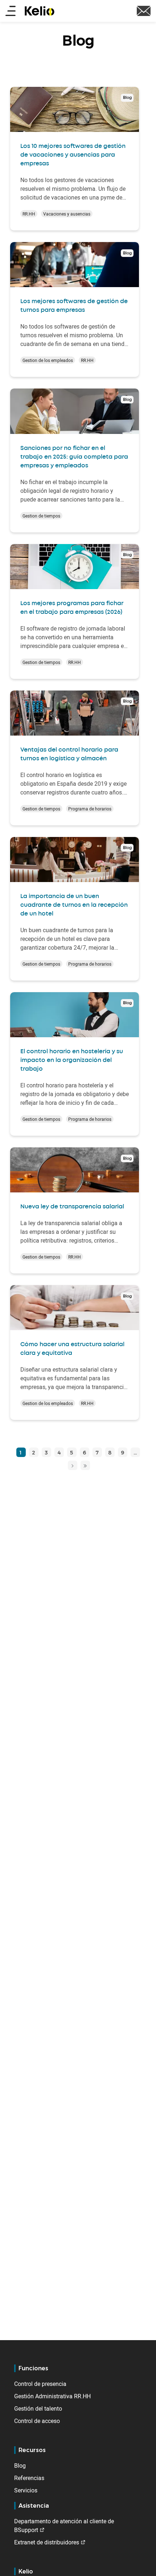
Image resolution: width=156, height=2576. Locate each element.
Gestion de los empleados (48, 360)
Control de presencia (40, 2384)
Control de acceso (37, 2421)
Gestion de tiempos (41, 516)
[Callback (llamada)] (144, 10)
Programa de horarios (90, 809)
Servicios (26, 2490)
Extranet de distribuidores (47, 2542)
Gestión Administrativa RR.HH (52, 2396)
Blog (20, 2466)
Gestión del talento (38, 2408)
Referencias (29, 2478)
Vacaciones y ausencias (67, 214)
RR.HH (29, 214)
